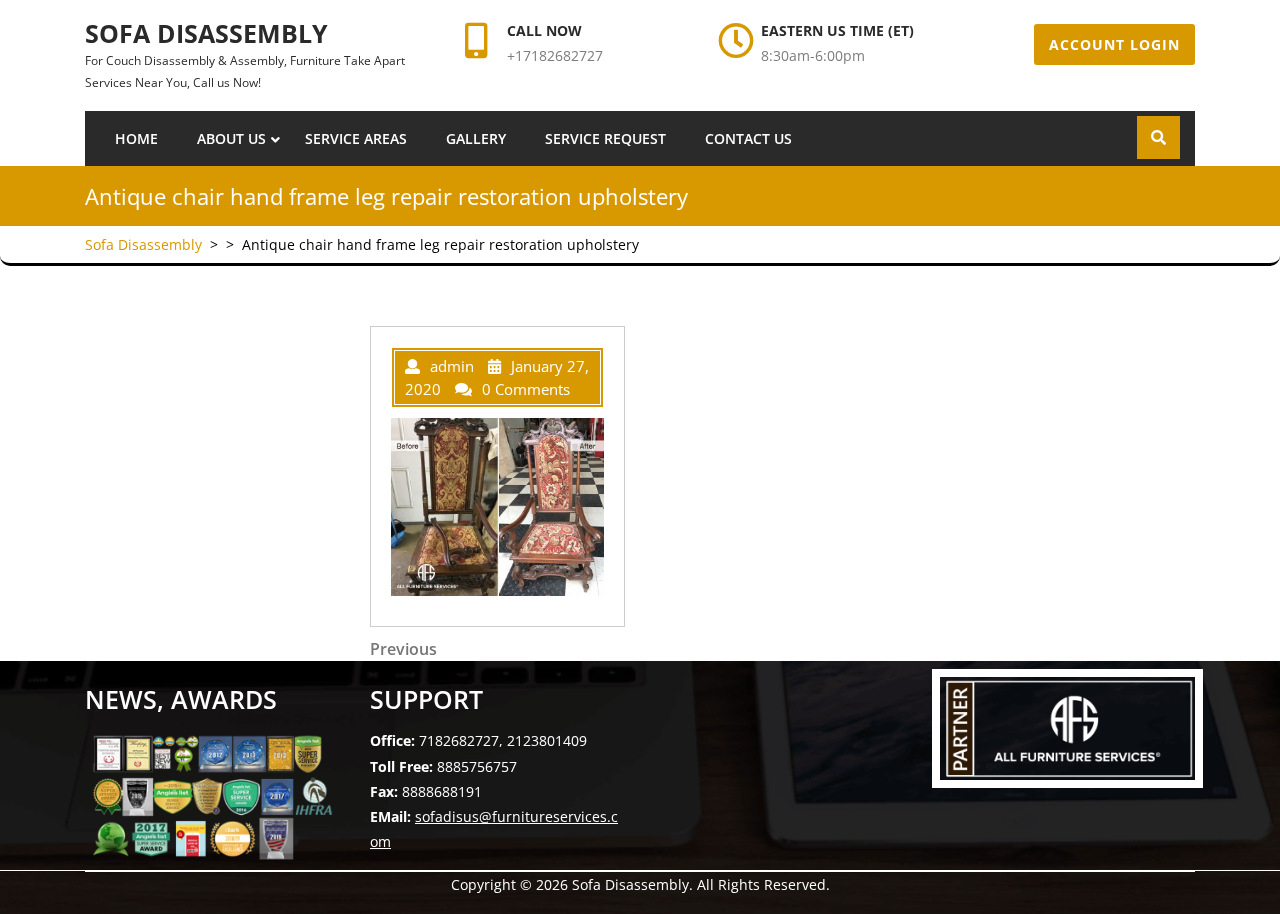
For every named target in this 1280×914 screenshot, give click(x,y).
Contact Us (748, 138)
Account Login (1114, 44)
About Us (231, 138)
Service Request (605, 138)
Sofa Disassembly (206, 33)
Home (136, 138)
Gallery (476, 138)
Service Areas (356, 138)
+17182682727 (555, 55)
